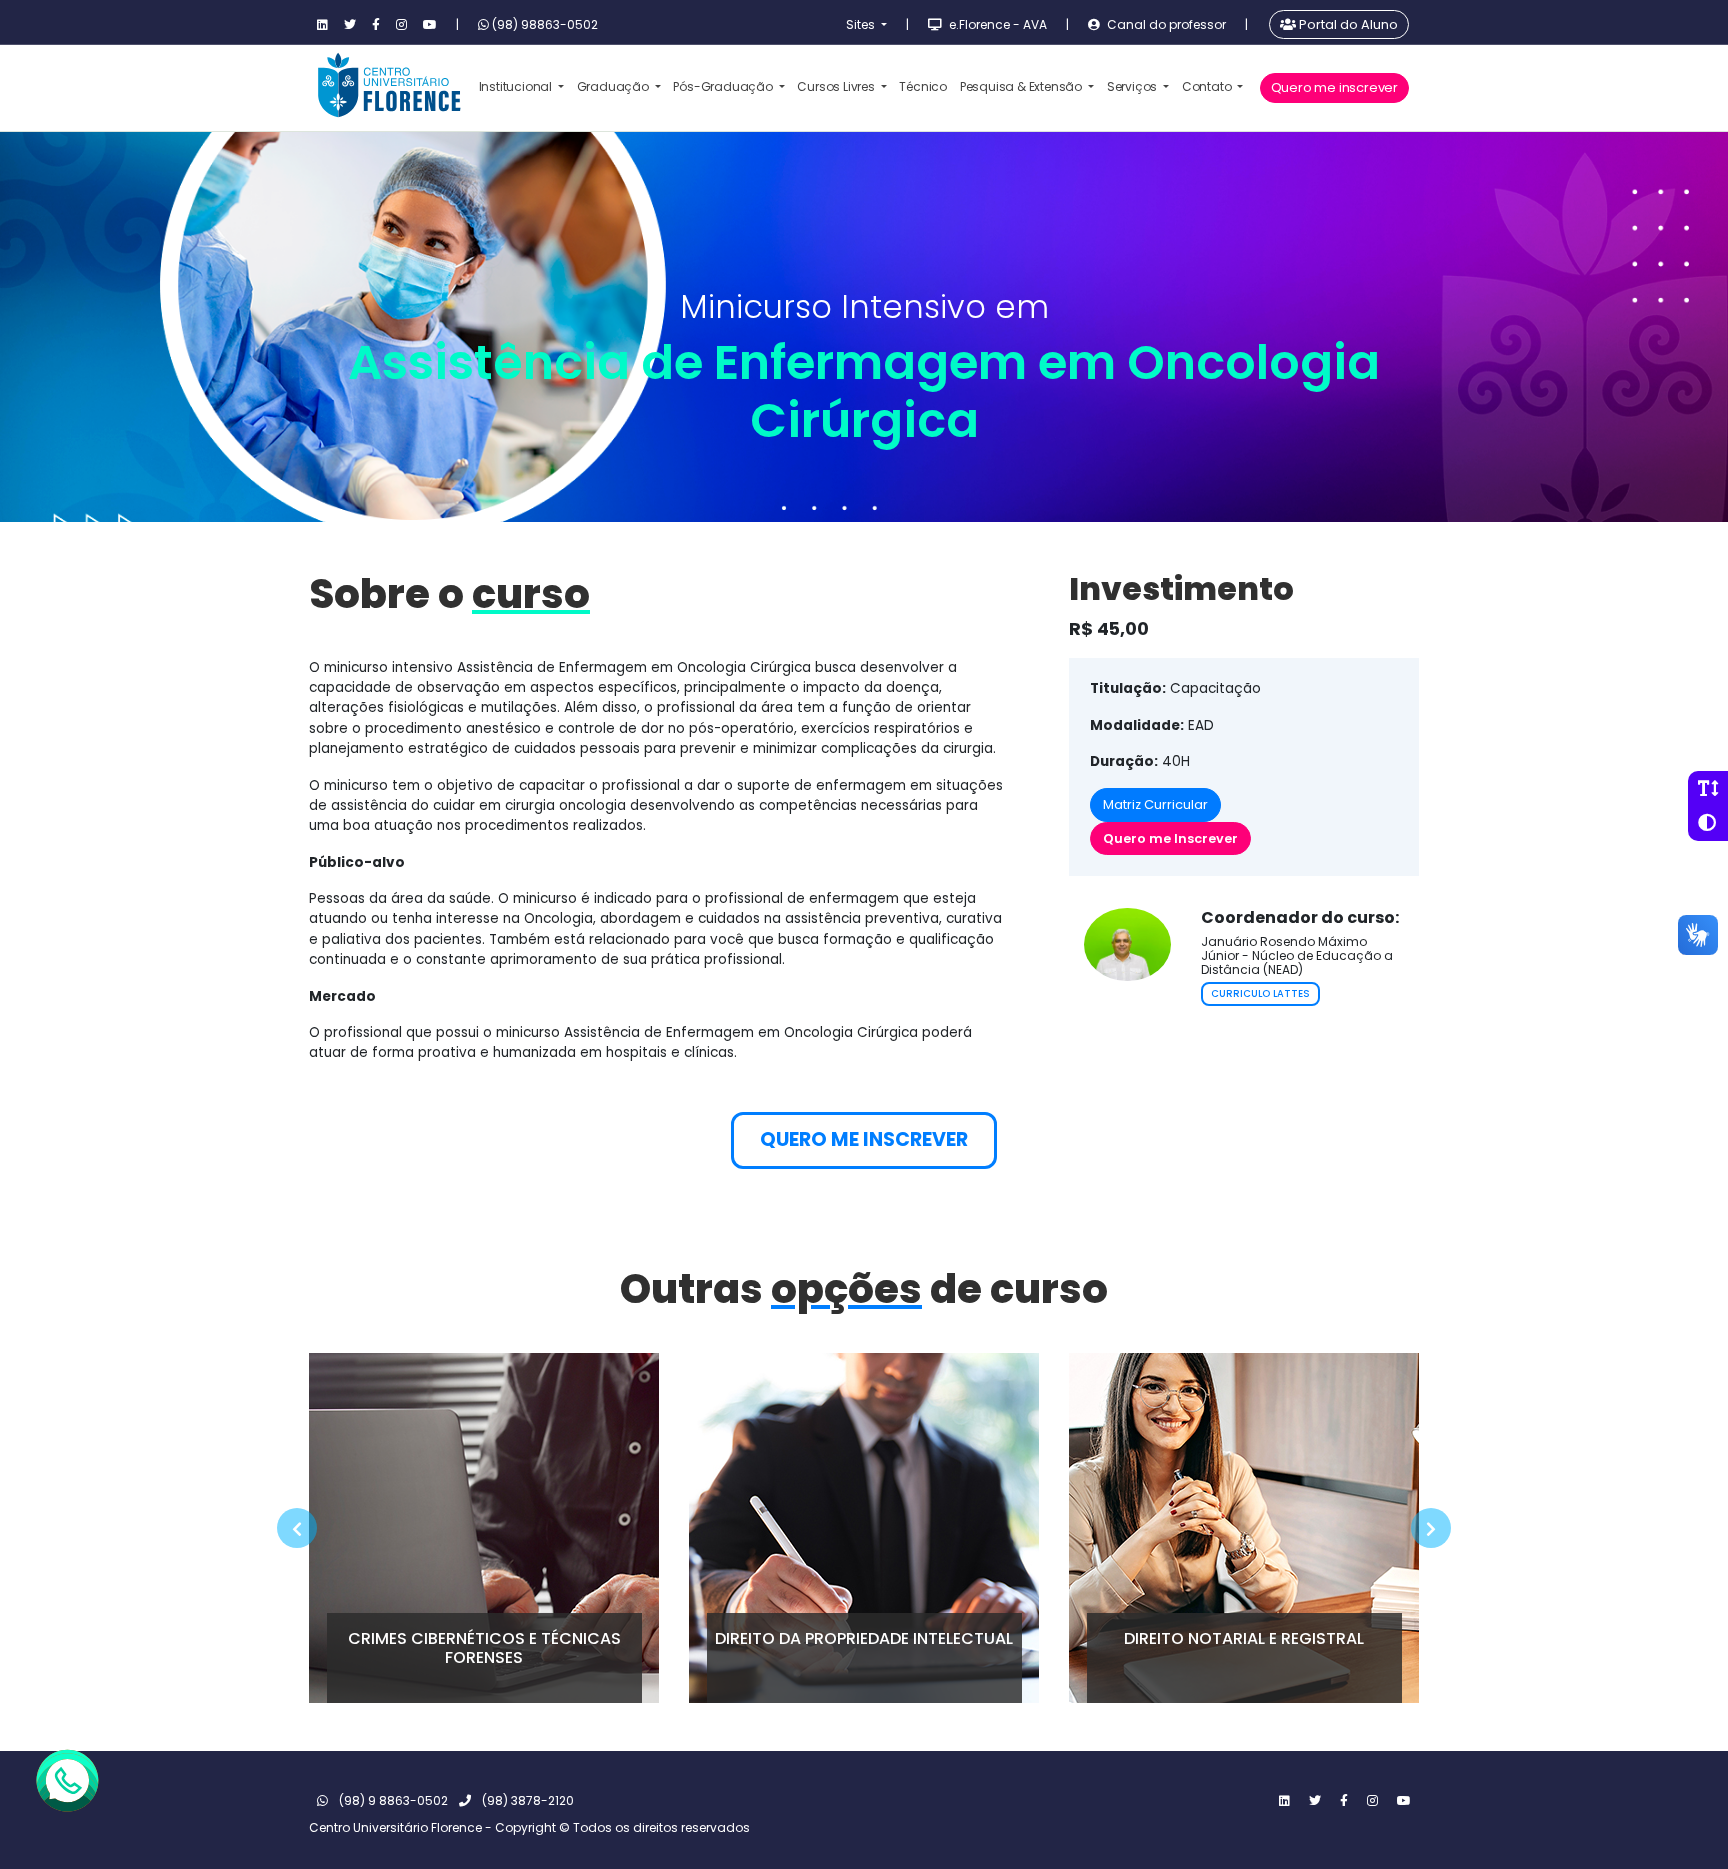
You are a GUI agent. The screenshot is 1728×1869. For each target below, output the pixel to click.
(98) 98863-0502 (543, 24)
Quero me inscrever (1334, 87)
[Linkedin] (322, 25)
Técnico (923, 86)
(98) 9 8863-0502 (392, 1800)
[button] (297, 1528)
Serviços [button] (1133, 86)
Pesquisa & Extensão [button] (1022, 86)
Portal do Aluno (1347, 24)
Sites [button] (862, 24)
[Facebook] (376, 25)
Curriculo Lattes (1260, 993)
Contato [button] (1208, 86)
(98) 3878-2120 (526, 1800)
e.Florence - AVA (996, 24)
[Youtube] (430, 25)
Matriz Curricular (1155, 804)
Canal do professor (1165, 24)
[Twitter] (350, 25)
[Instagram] (401, 25)
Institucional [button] (517, 86)
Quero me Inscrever (1170, 838)
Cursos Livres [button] (837, 86)
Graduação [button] (614, 86)
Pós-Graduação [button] (724, 86)
